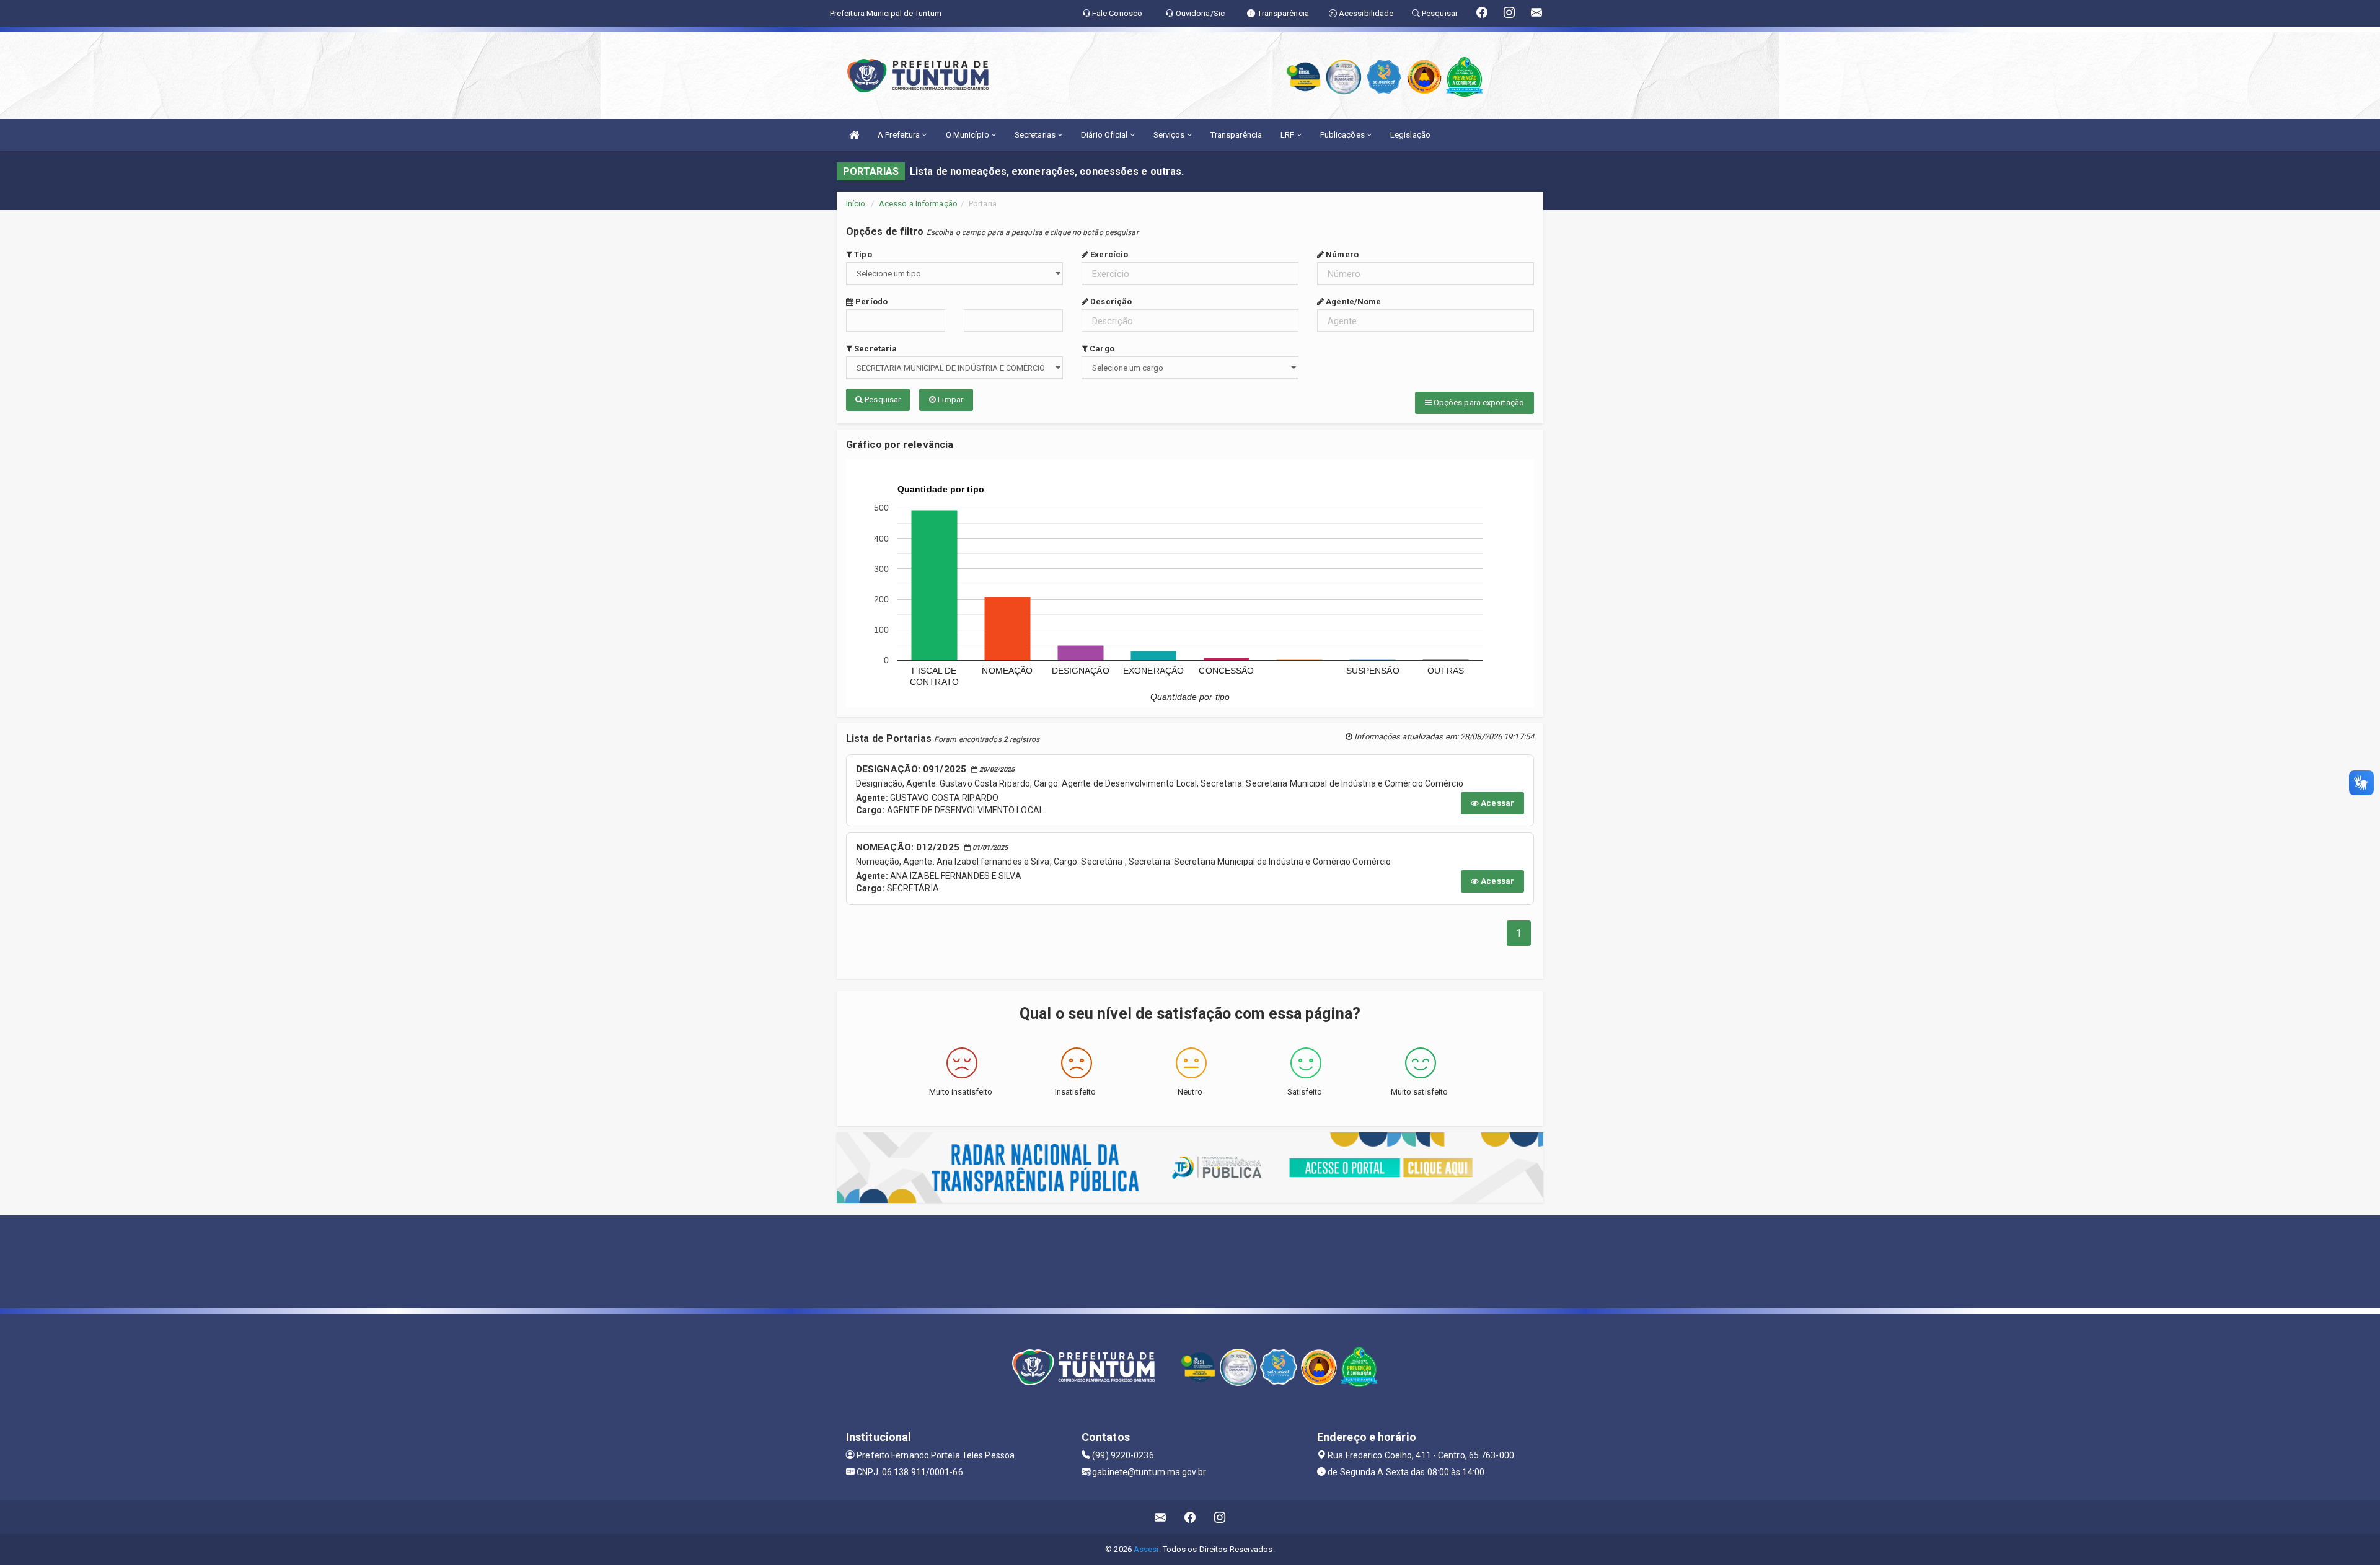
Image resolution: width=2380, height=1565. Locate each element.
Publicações (1343, 135)
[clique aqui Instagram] (1220, 1517)
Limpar (950, 399)
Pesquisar (882, 399)
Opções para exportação (1478, 403)
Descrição (1110, 302)
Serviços (1170, 135)
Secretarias (1036, 135)
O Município (968, 135)
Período (870, 302)
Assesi (1146, 1549)
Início (856, 204)
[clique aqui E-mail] (1161, 1517)
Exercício (1108, 254)
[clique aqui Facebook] (1190, 1517)
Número (1341, 254)
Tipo (862, 254)
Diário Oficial (1105, 135)
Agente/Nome (1352, 302)
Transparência (1236, 135)
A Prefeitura (900, 135)
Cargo (1101, 349)
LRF (1288, 135)
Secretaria (875, 349)
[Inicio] (854, 135)
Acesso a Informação (918, 204)
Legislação (1410, 135)
